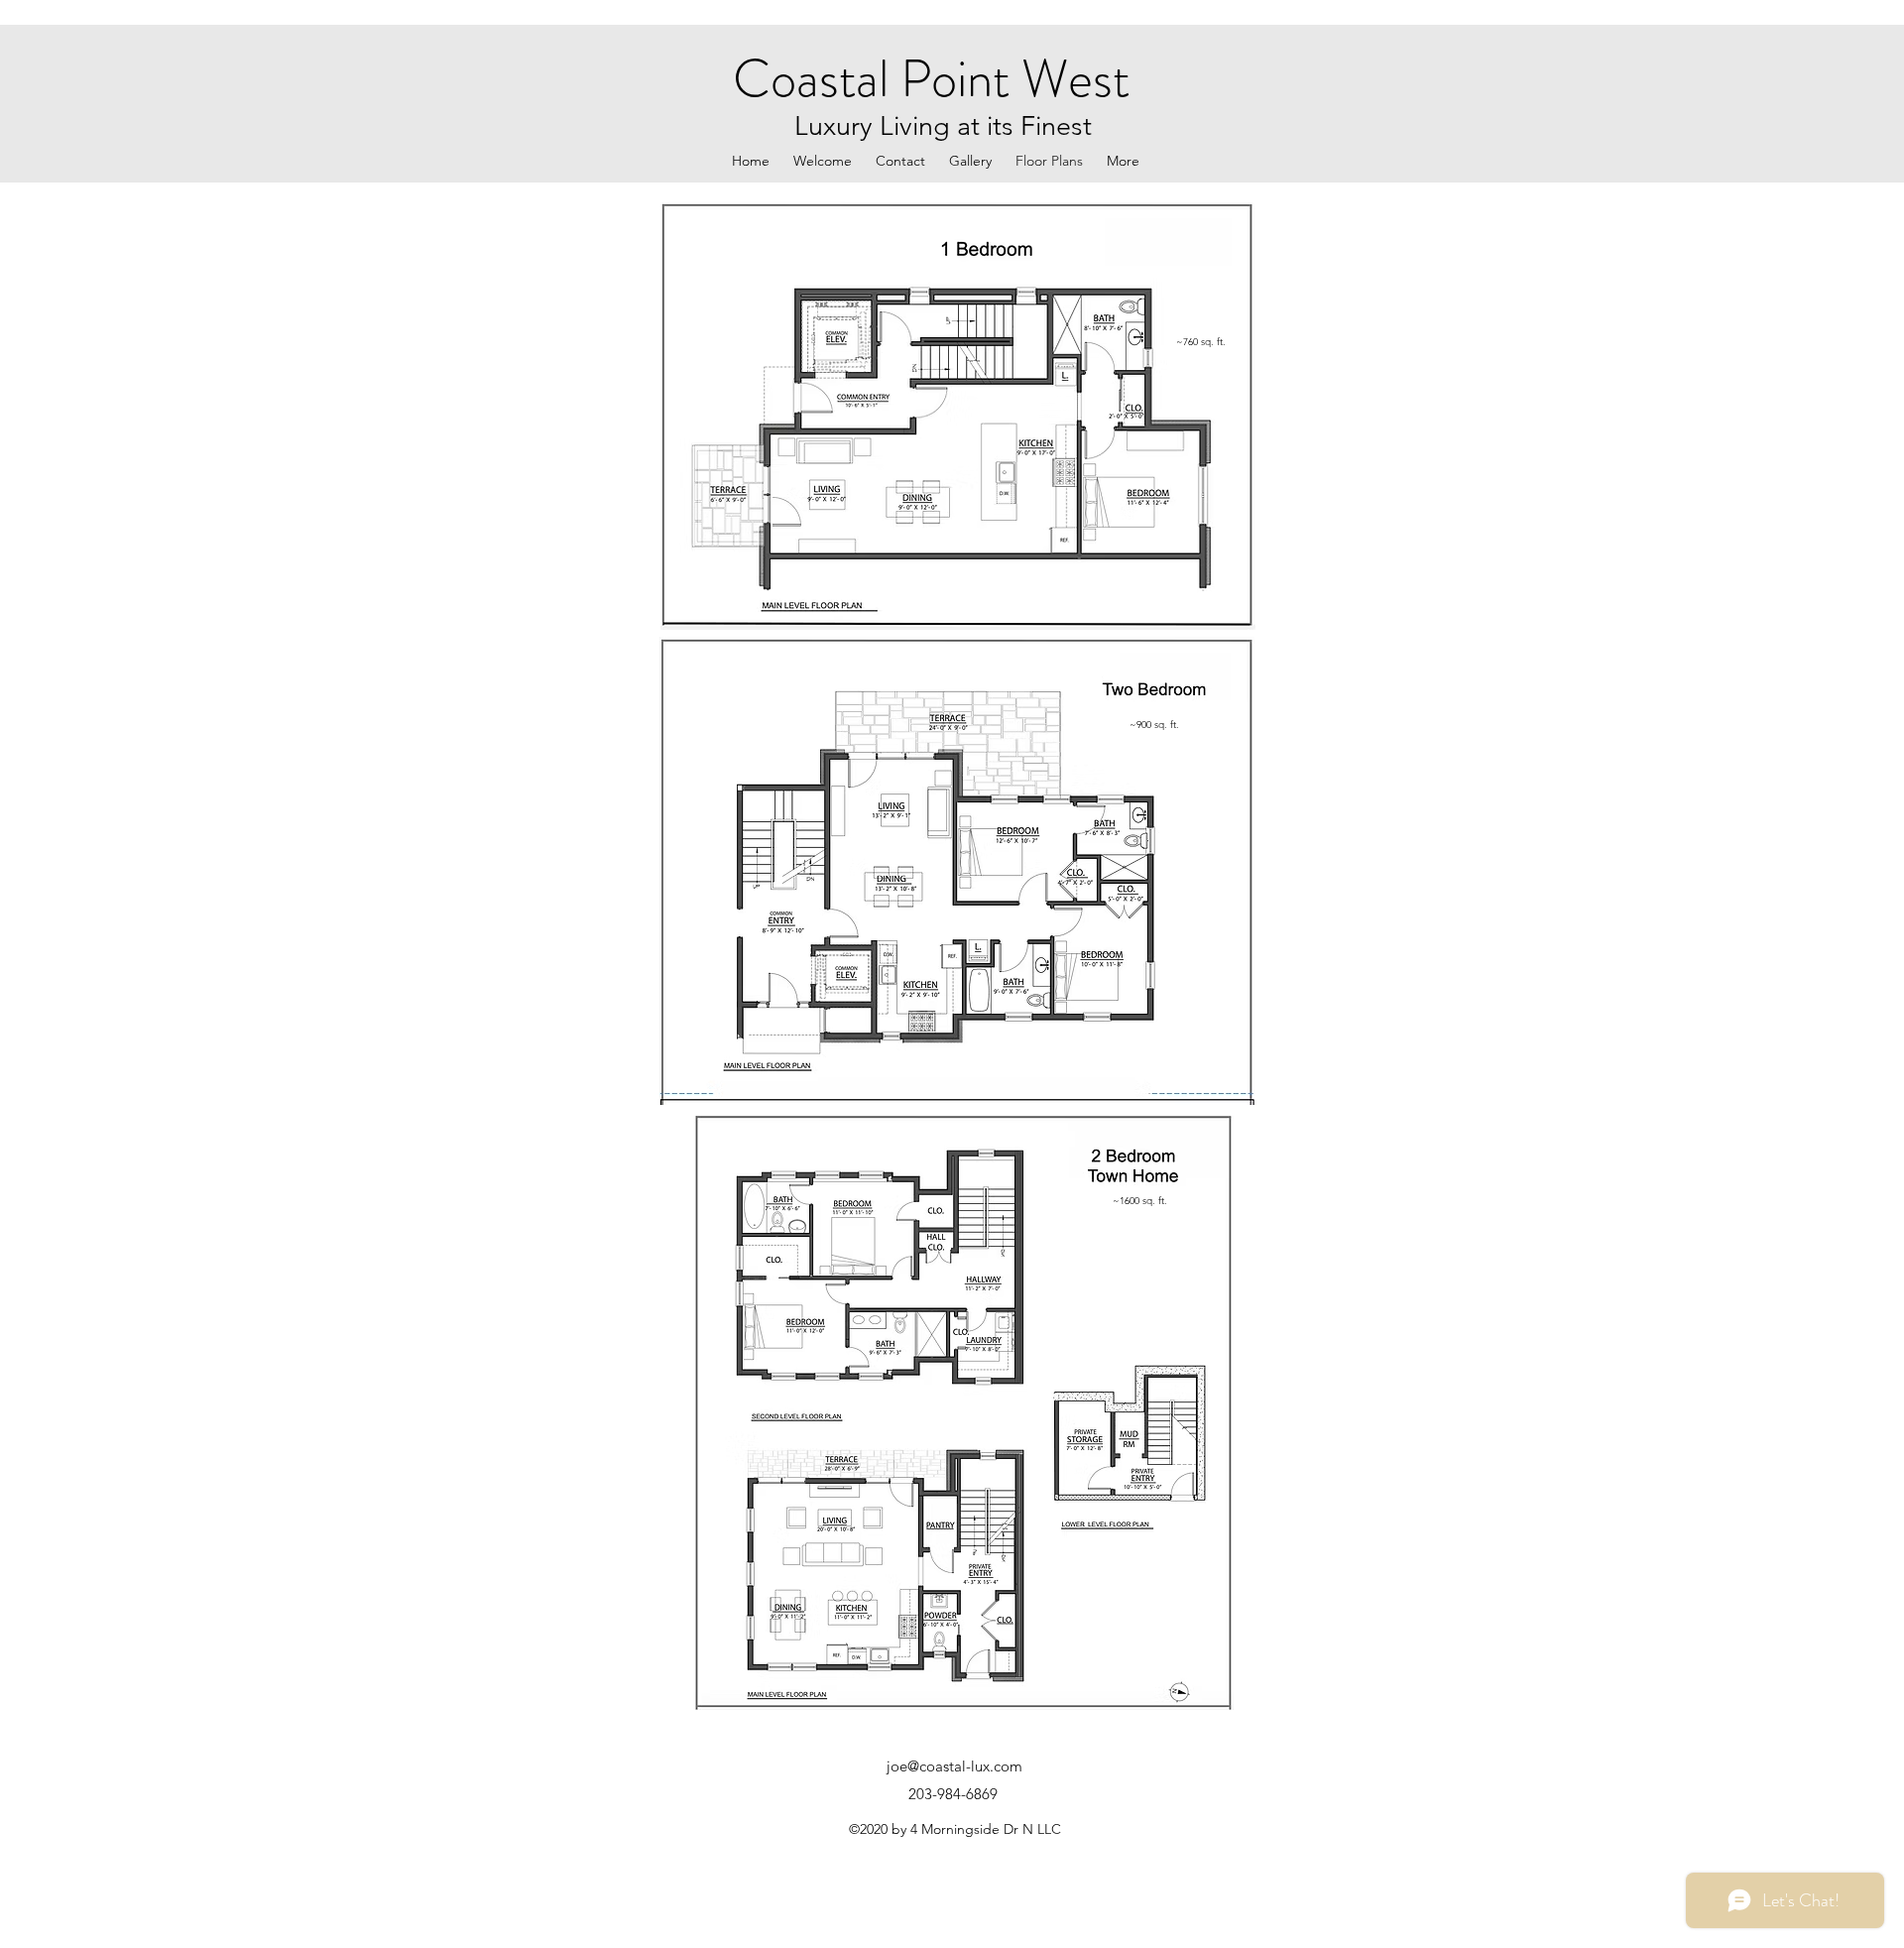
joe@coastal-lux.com (954, 1766)
